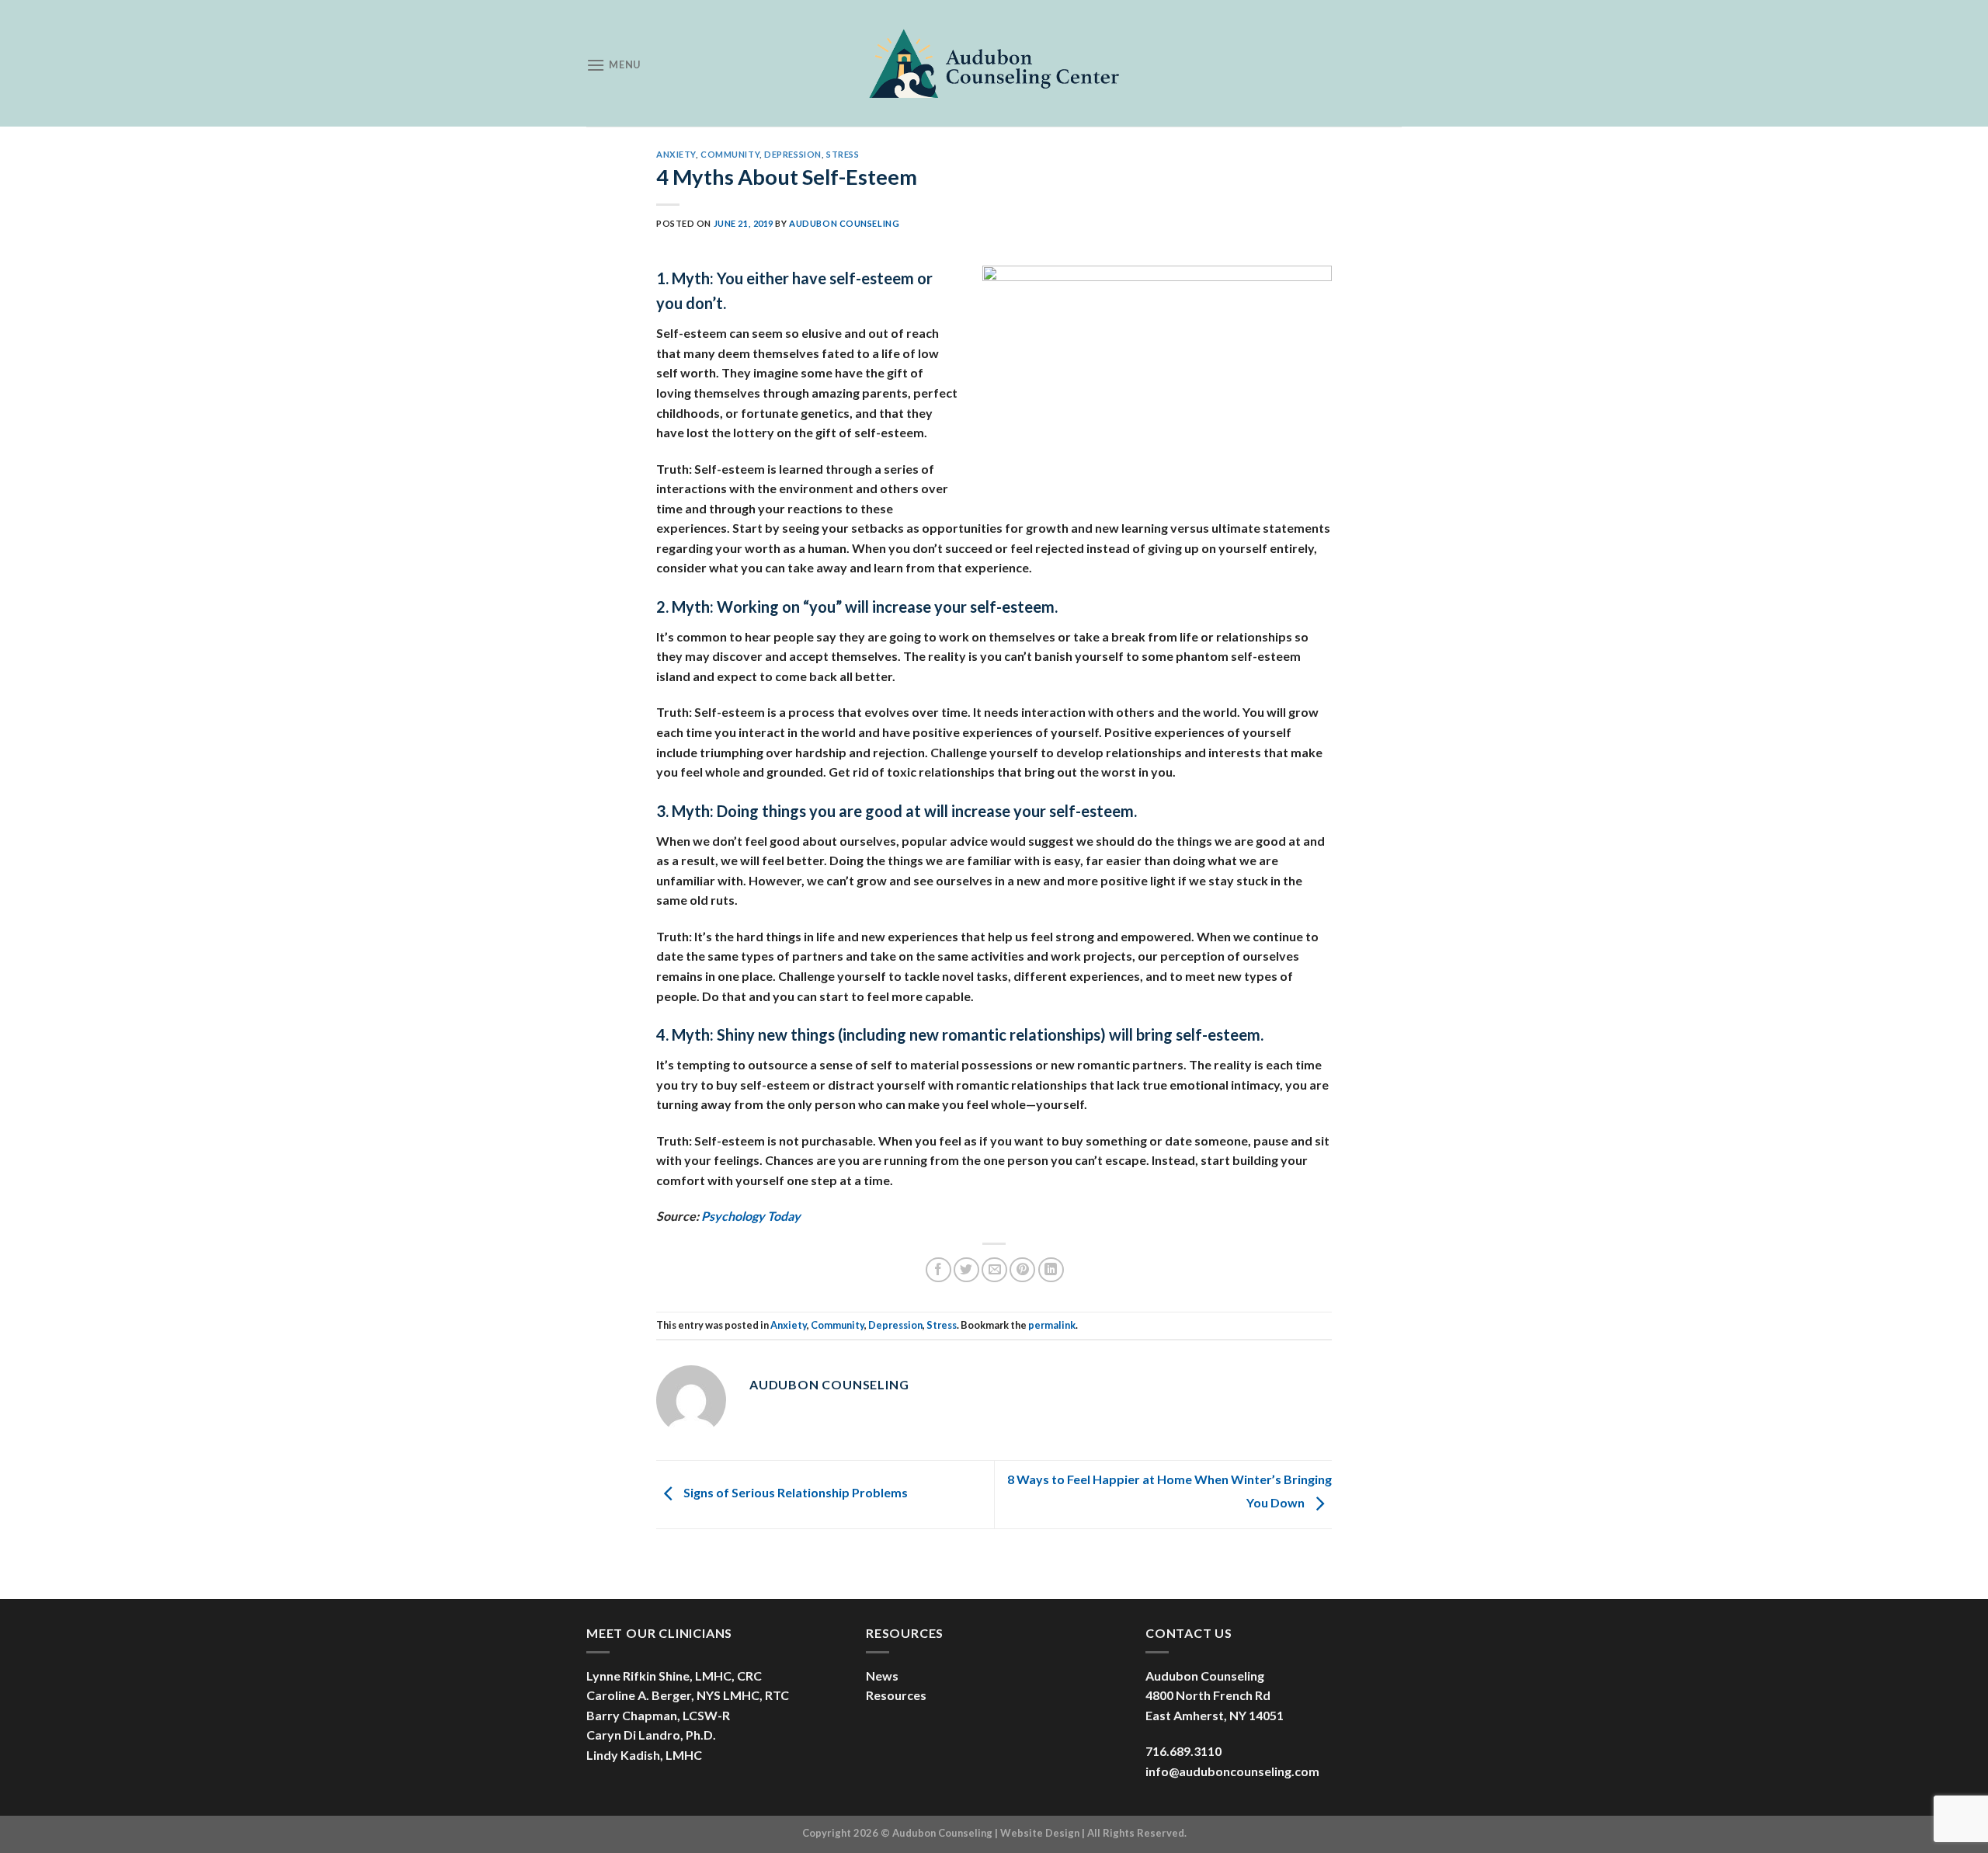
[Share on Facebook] (938, 1270)
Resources (896, 1695)
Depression (793, 154)
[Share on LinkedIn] (1051, 1270)
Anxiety (676, 154)
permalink (1052, 1325)
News (882, 1676)
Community (730, 154)
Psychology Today (751, 1216)
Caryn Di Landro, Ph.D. (651, 1735)
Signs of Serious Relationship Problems (794, 1492)
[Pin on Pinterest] (1022, 1270)
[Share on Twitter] (966, 1270)
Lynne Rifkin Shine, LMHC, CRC (674, 1676)
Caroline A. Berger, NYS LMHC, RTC (688, 1695)
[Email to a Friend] (994, 1270)
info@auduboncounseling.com (1232, 1771)
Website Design (1040, 1833)
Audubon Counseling (844, 223)
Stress (843, 154)
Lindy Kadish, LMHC (644, 1755)
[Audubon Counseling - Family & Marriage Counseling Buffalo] (994, 63)
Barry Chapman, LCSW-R (658, 1715)
